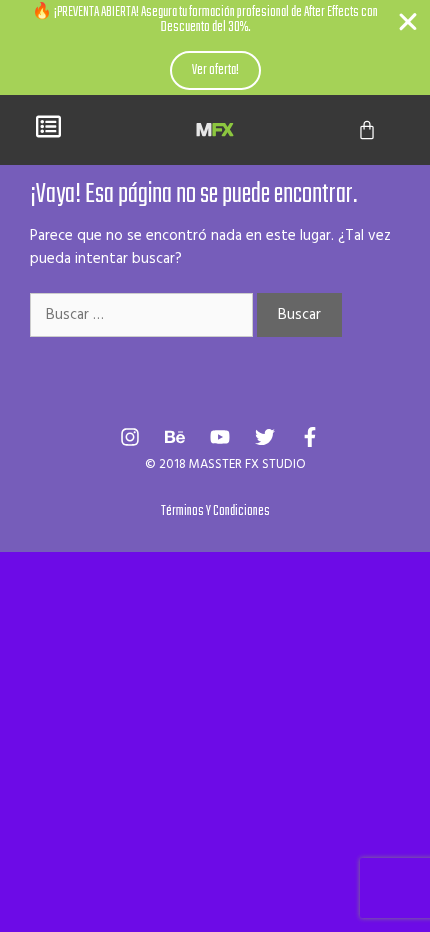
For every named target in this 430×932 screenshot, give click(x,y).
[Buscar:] (143, 315)
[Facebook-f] (310, 437)
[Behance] (175, 437)
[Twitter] (265, 437)
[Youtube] (220, 437)
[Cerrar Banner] (408, 22)
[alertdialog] (215, 47)
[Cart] (367, 130)
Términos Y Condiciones (215, 511)
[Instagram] (130, 437)
